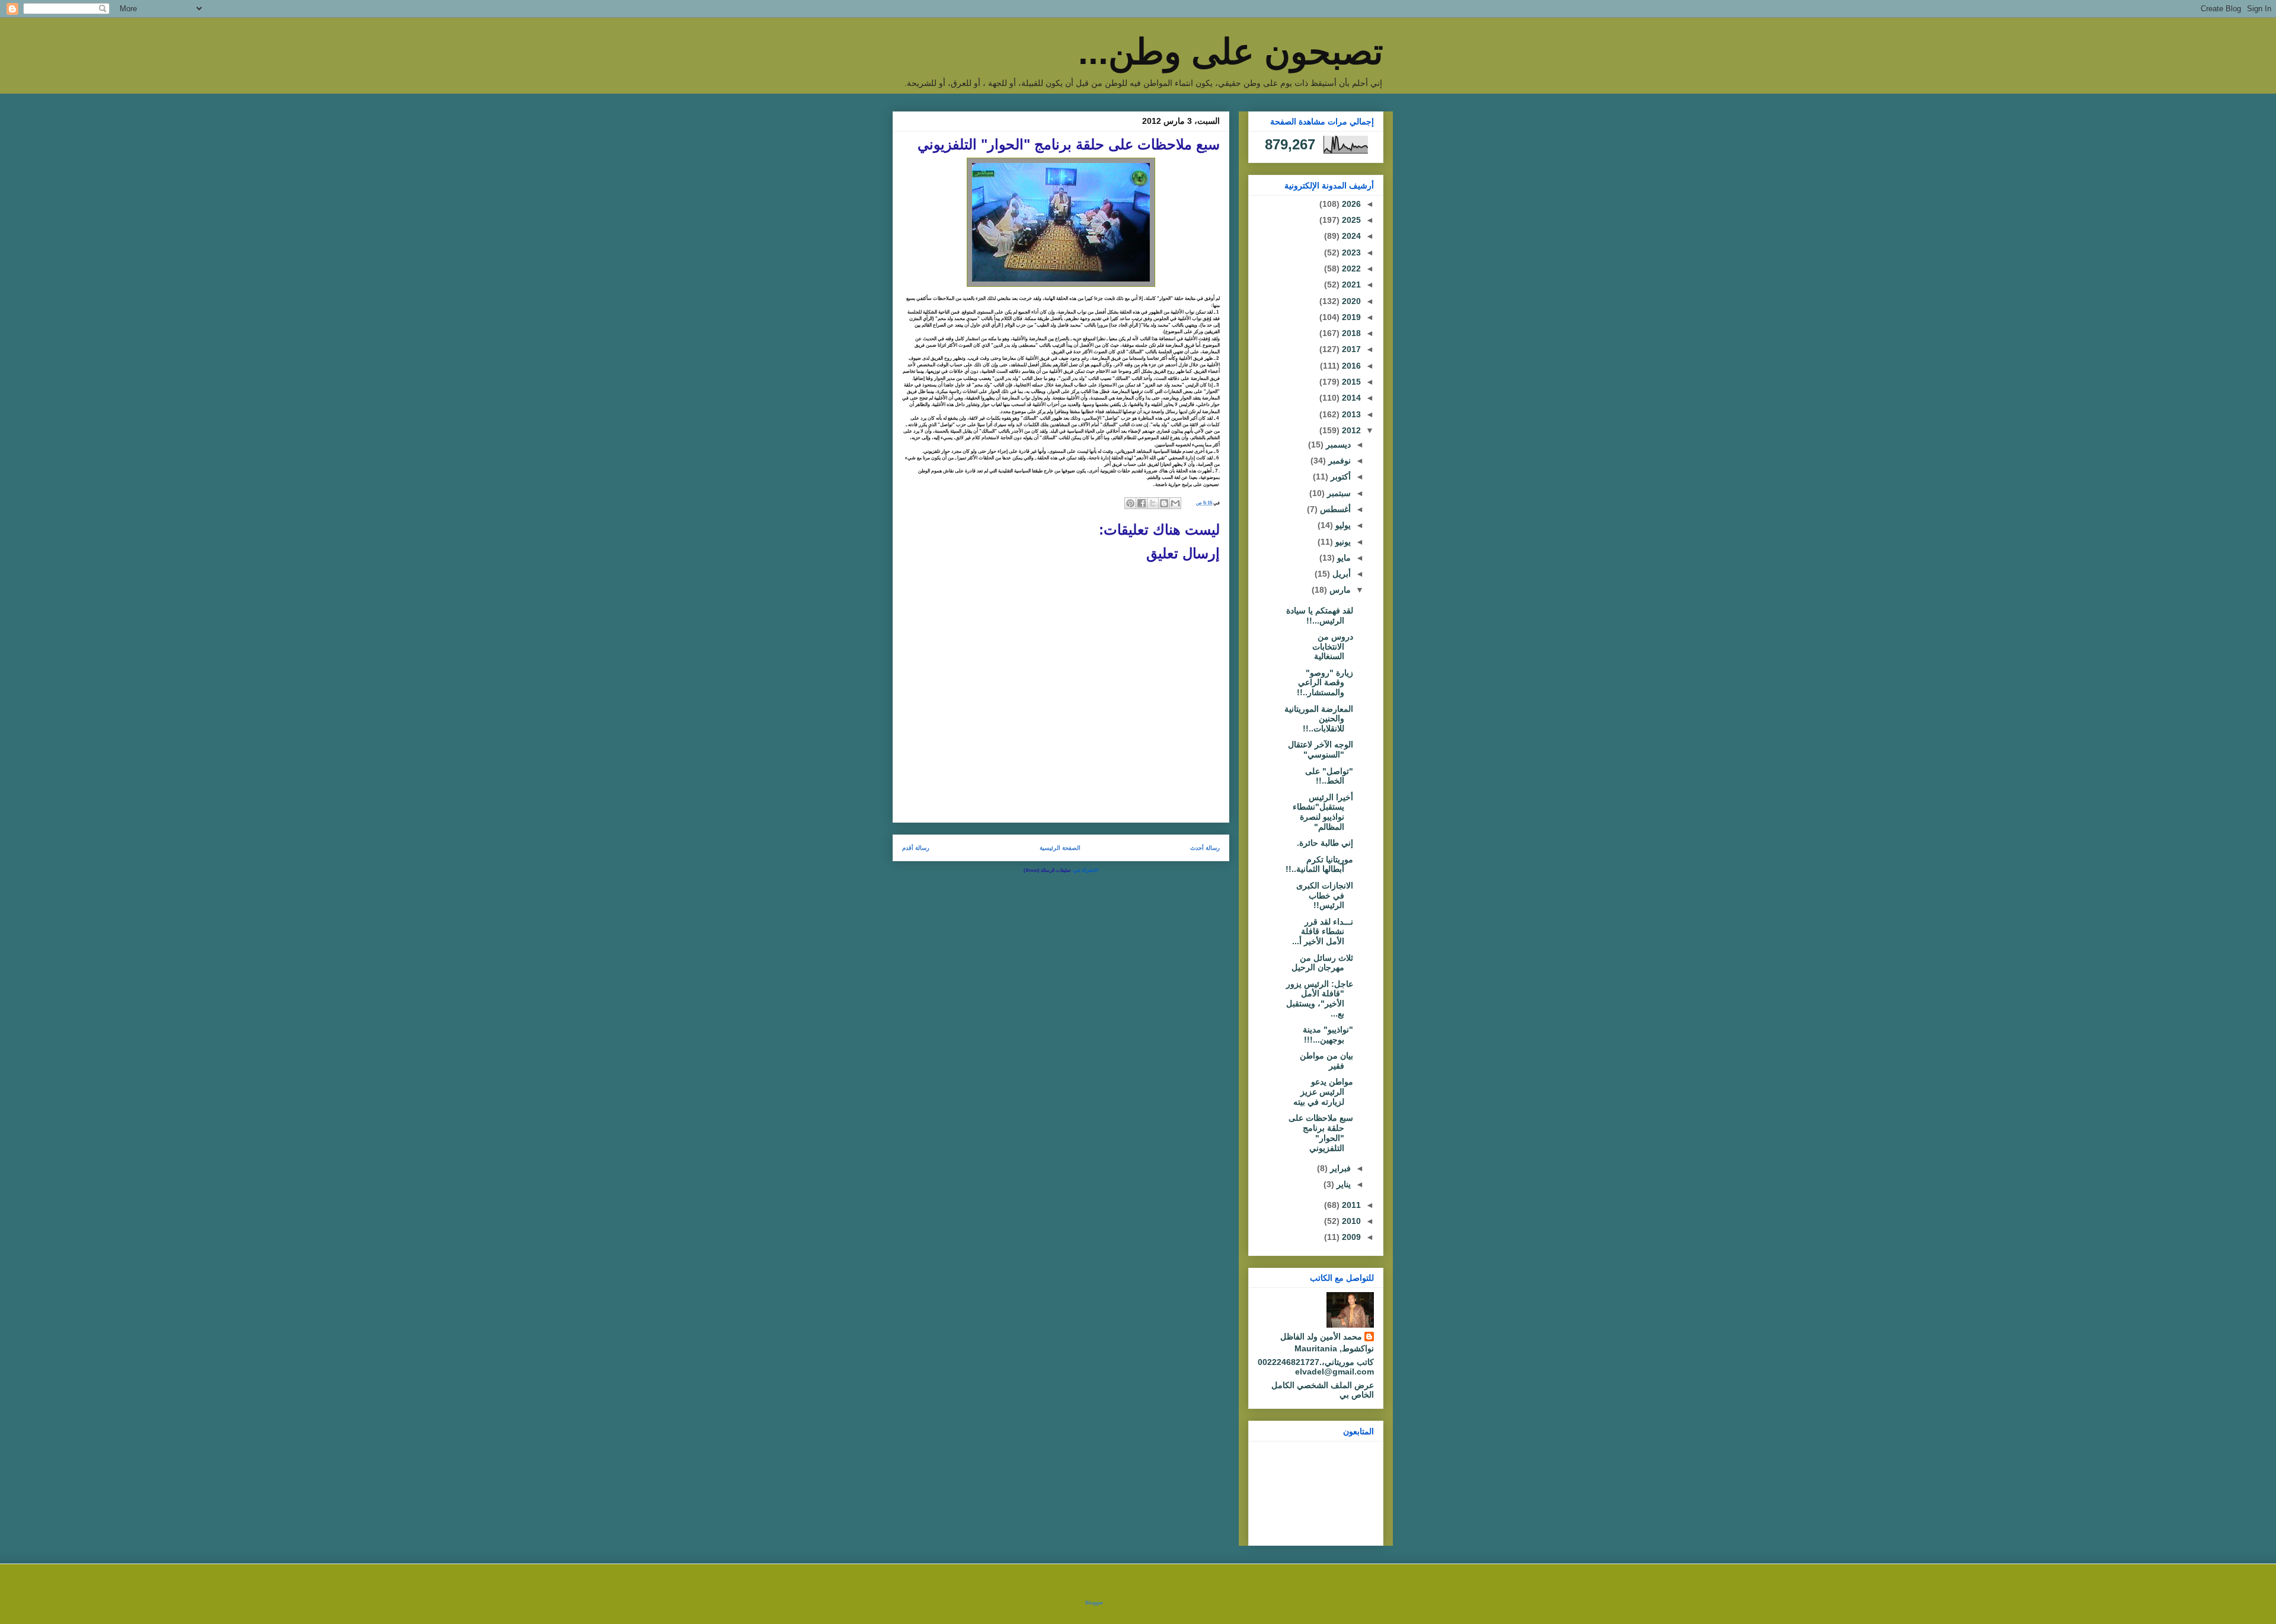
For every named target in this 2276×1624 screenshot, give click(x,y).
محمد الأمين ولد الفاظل (1321, 1337)
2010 (1350, 1221)
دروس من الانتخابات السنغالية (1333, 647)
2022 (1350, 268)
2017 (1350, 349)
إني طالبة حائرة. (1325, 843)
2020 (1350, 301)
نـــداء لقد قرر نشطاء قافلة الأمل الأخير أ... (1323, 932)
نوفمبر (1338, 461)
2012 (1350, 430)
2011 (1350, 1205)
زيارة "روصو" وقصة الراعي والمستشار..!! (1325, 683)
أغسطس (1334, 509)
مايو (1343, 558)
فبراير (1339, 1168)
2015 (1350, 382)
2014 (1350, 398)
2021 (1350, 284)
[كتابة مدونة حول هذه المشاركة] (1164, 503)
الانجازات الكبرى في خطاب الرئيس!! (1325, 896)
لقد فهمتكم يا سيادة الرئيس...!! (1320, 616)
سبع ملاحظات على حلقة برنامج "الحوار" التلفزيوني (1321, 1133)
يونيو (1342, 542)
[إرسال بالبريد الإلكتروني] (1175, 503)
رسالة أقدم (916, 848)
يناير (1342, 1184)
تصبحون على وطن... (1231, 52)
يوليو (1342, 525)
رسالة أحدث (1205, 848)
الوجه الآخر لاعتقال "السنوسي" (1321, 749)
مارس (1339, 590)
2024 (1350, 236)
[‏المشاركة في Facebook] (1142, 503)
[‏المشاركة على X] (1153, 503)
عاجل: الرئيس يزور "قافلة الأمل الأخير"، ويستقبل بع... (1320, 999)
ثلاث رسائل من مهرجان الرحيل (1322, 963)
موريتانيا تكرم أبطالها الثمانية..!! (1319, 864)
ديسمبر (1337, 445)
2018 (1350, 333)
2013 (1350, 414)
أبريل (1340, 574)
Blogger (1094, 1603)
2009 (1350, 1237)
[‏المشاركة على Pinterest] (1130, 503)
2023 (1350, 252)
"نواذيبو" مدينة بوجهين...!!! (1328, 1035)
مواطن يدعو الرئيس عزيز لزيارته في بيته (1323, 1092)
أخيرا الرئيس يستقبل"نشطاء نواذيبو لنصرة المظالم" (1323, 812)
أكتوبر (1340, 477)
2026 (1350, 204)
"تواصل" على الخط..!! (1329, 776)
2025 (1350, 220)
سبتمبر (1338, 493)
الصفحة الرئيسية (1060, 848)
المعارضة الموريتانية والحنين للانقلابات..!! (1319, 719)
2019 (1350, 317)
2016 (1350, 366)
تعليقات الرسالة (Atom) (1047, 870)
